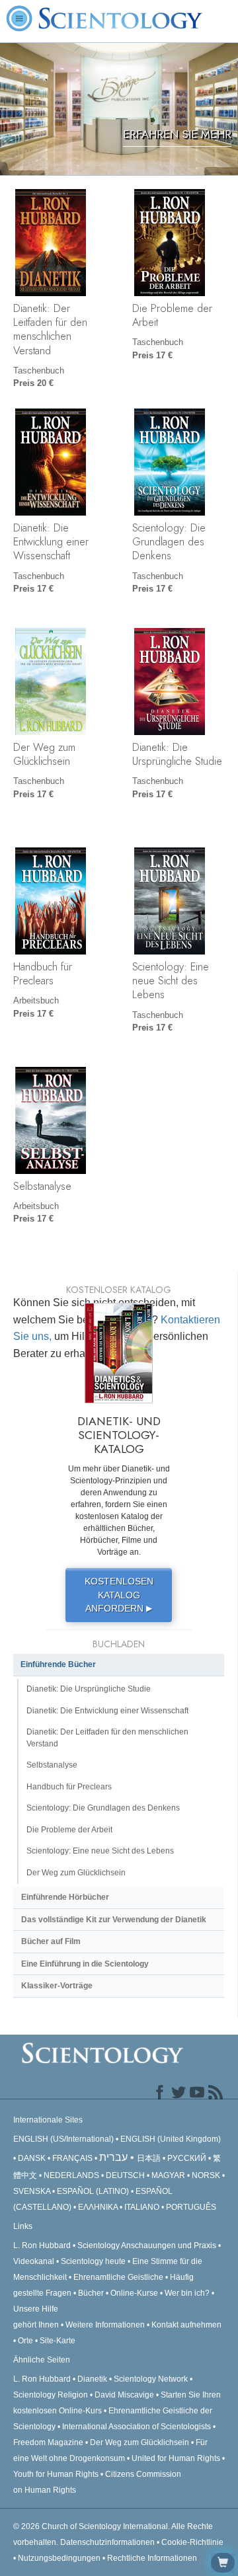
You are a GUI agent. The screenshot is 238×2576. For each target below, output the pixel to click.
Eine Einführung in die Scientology (85, 1964)
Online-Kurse (135, 2293)
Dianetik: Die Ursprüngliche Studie (177, 754)
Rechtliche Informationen (152, 2558)
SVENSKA (32, 2191)
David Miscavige (124, 2395)
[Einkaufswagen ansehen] (223, 2563)
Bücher (91, 2293)
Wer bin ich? (187, 2293)
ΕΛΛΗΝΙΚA (98, 2207)
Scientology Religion (51, 2395)
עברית (113, 2157)
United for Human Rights (177, 2458)
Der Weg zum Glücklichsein (44, 754)
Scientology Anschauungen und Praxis (147, 2245)
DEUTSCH (125, 2175)
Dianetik (92, 2379)
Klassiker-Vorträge (57, 1986)
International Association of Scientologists (137, 2427)
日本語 (149, 2158)
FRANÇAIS (72, 2158)
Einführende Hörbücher (65, 1897)
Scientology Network (151, 2379)
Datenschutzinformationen (107, 2542)
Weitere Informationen (105, 2325)
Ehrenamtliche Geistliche (118, 2277)
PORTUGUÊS (191, 2207)
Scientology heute (93, 2261)
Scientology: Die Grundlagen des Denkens (169, 542)
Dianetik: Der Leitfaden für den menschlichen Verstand (50, 329)
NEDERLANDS (71, 2175)
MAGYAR (168, 2175)
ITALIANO (142, 2207)
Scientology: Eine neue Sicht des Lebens (171, 981)
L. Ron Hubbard (42, 2245)
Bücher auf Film (51, 1941)
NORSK (206, 2175)
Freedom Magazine (48, 2442)
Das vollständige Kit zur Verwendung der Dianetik (114, 1920)
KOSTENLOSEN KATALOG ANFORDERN (119, 1595)
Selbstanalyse (42, 1186)
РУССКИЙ (187, 2158)
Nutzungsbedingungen (59, 2558)
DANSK (32, 2158)
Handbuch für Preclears (43, 973)
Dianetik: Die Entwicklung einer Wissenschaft (51, 542)
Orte (25, 2341)
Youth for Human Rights (57, 2474)
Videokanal (34, 2261)
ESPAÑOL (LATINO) (93, 2191)
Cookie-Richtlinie (192, 2542)
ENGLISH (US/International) (63, 2139)
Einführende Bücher (58, 1664)
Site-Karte (58, 2341)
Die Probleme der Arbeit (172, 315)
